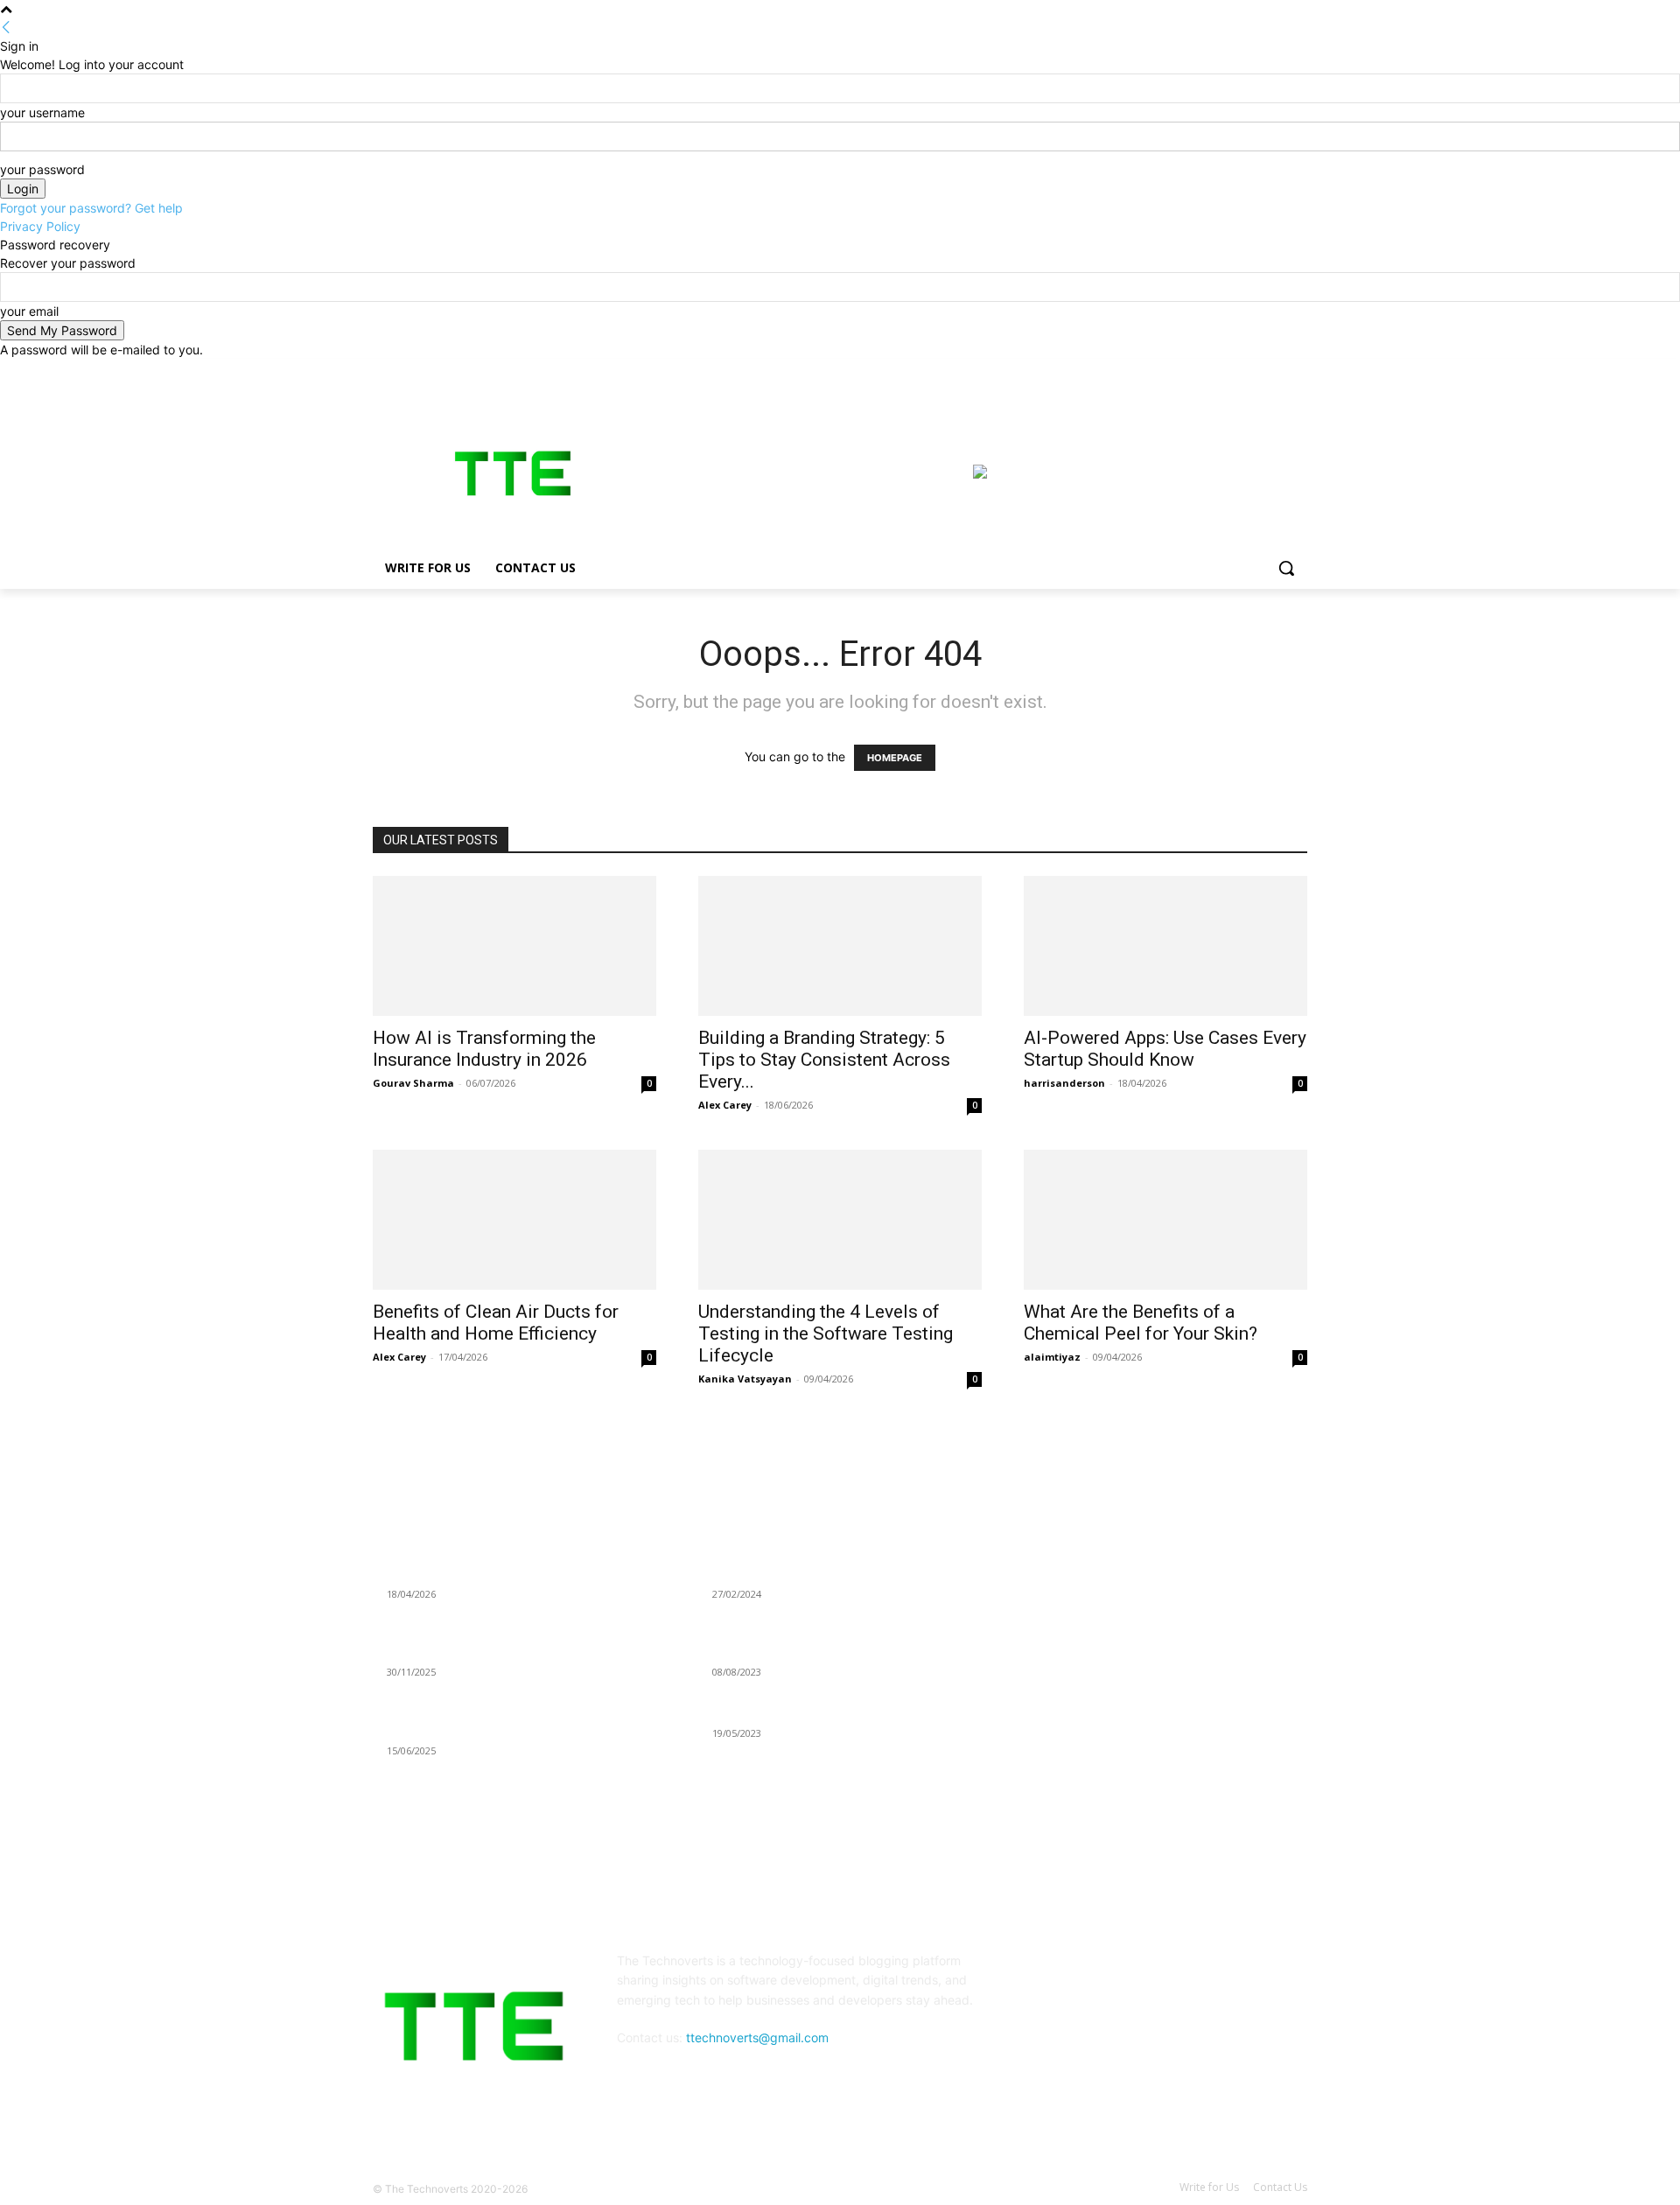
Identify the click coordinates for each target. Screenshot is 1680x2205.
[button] (1286, 568)
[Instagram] (1225, 371)
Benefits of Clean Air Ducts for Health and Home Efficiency (496, 1323)
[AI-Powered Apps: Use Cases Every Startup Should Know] (1165, 946)
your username (42, 112)
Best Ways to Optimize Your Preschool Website (842, 1711)
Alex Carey (725, 1105)
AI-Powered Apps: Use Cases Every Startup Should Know (1165, 1049)
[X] (1249, 371)
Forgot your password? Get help (91, 208)
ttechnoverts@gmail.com (757, 2037)
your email (29, 311)
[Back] (6, 28)
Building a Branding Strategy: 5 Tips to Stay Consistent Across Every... (824, 1060)
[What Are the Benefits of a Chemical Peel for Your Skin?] (1165, 1220)
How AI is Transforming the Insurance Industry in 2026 (484, 1049)
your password (42, 169)
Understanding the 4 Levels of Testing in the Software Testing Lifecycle (826, 1333)
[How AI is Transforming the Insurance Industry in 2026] (514, 946)
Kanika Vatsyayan (745, 1379)
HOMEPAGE (895, 758)
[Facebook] (1200, 371)
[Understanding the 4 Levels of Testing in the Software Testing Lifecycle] (840, 1220)
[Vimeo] (1273, 371)
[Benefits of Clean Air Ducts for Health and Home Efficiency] (514, 1220)
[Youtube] (1297, 371)
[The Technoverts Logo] (513, 473)
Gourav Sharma (413, 1083)
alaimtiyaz (1052, 1357)
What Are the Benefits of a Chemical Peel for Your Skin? (1141, 1323)
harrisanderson (1064, 1083)
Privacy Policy (40, 226)
